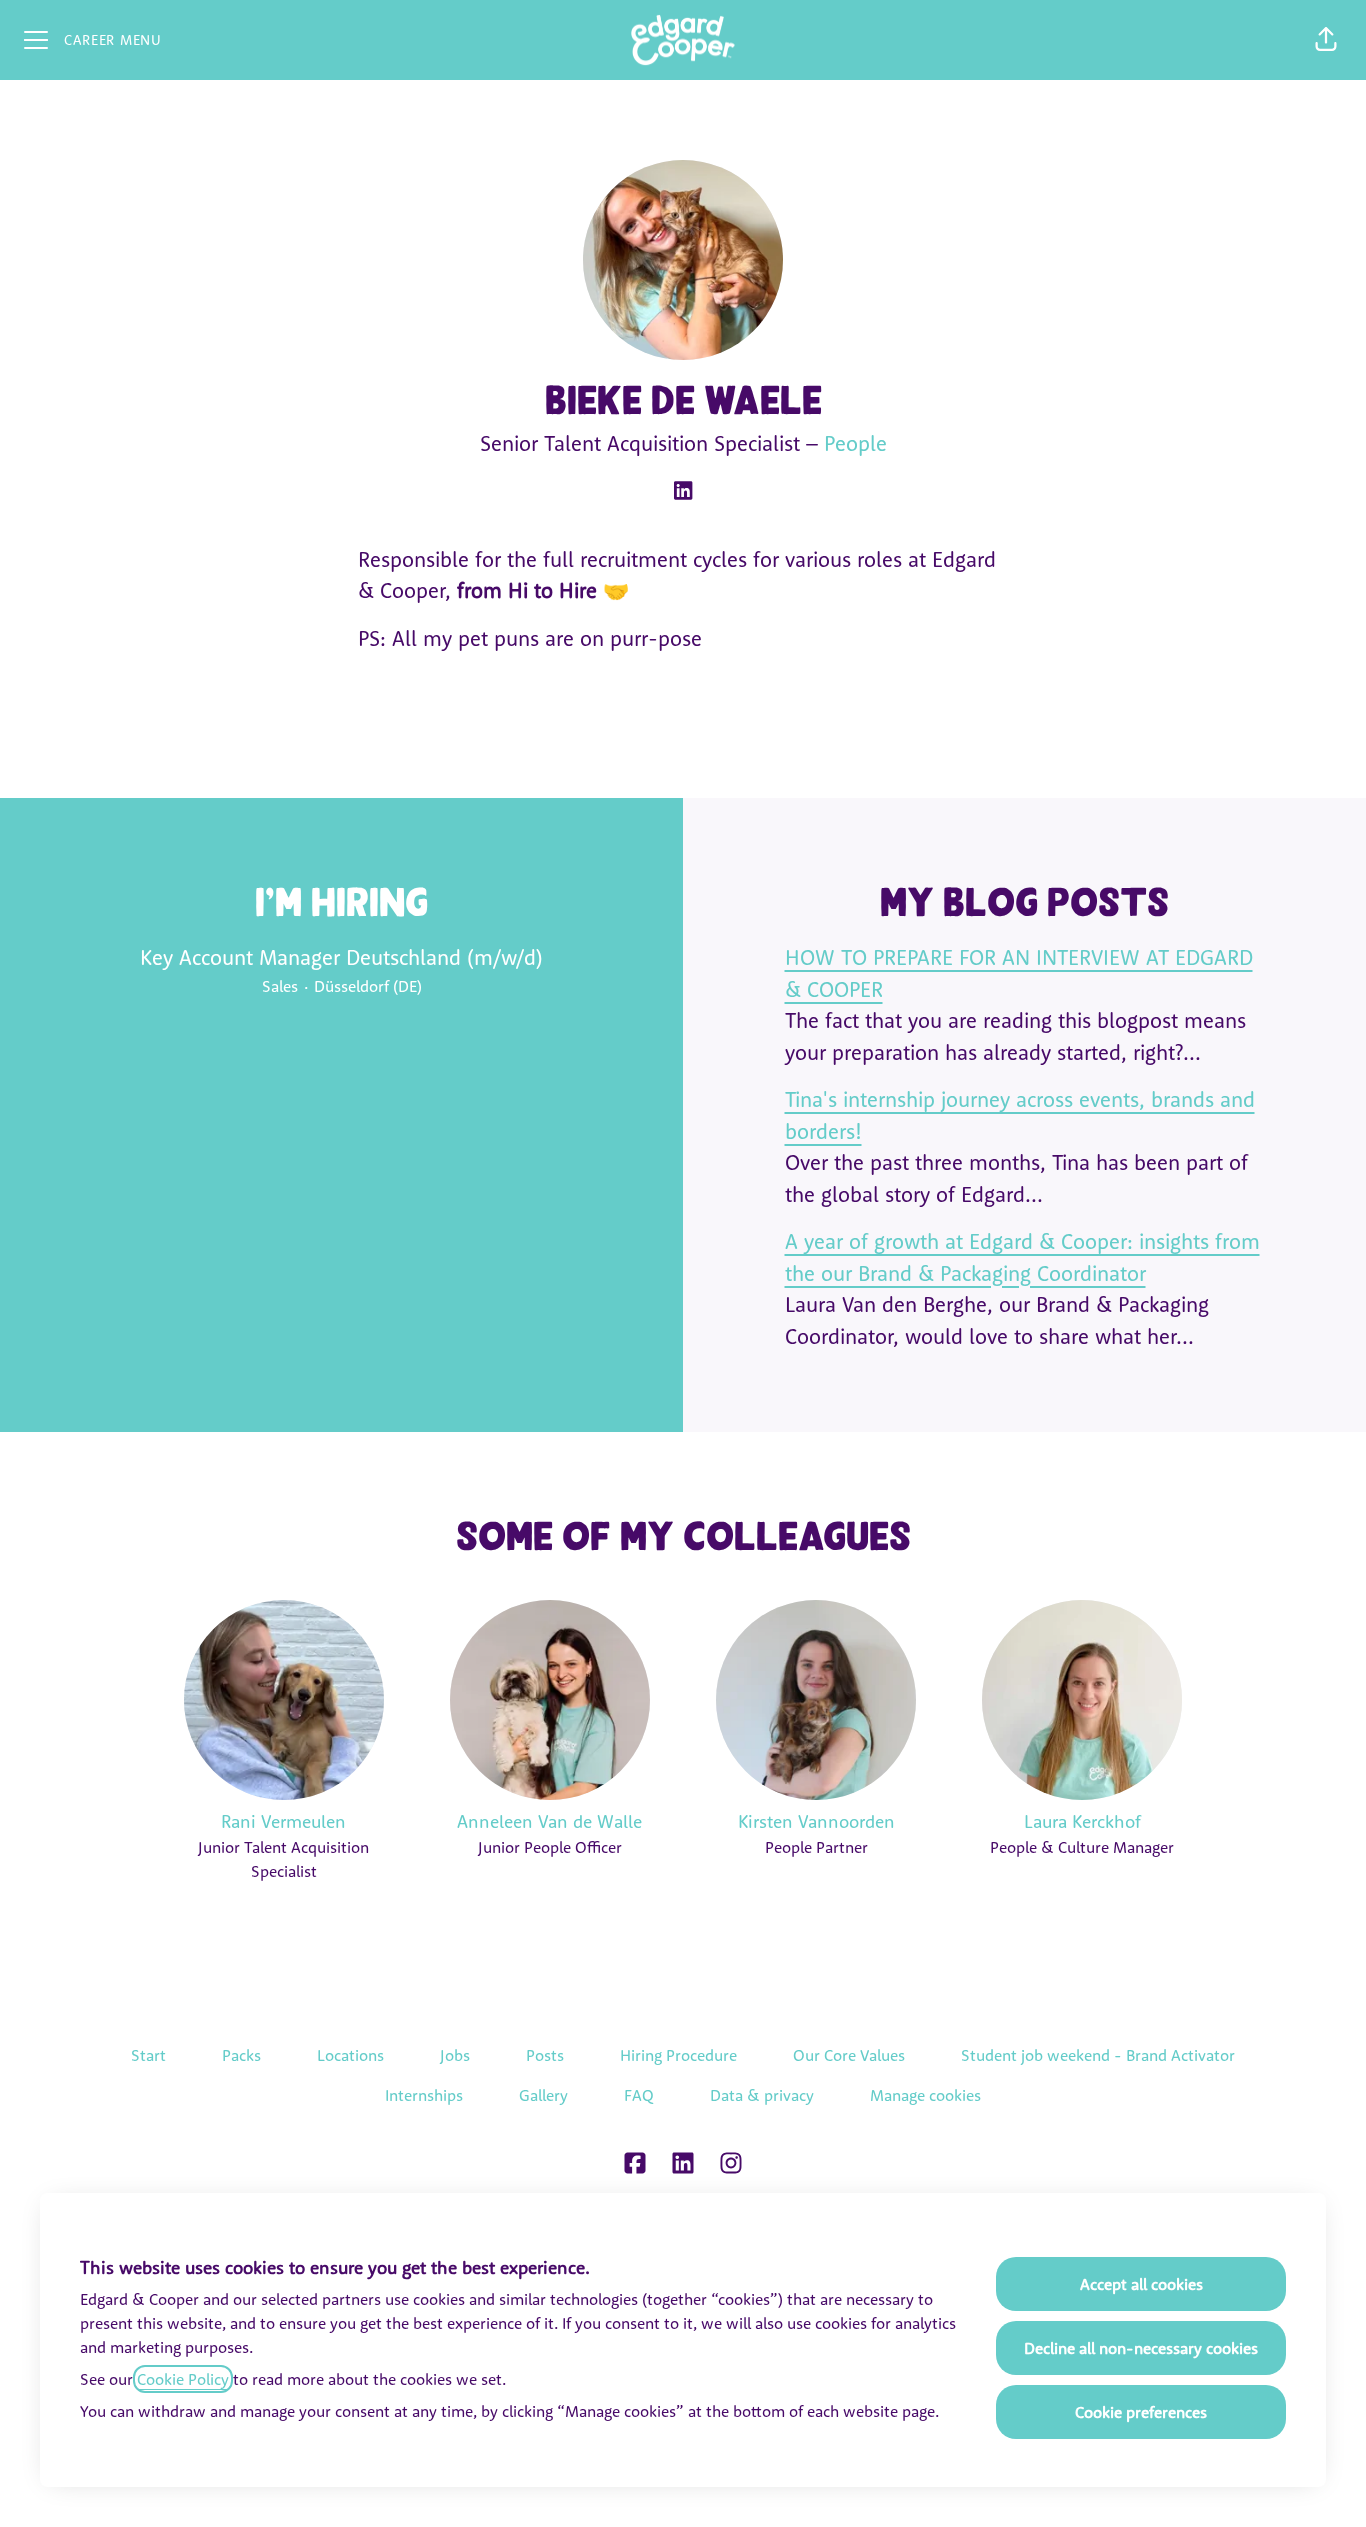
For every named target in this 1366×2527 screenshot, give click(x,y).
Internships (424, 2095)
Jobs (455, 2055)
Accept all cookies (1141, 2284)
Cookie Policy (183, 2379)
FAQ (639, 2095)
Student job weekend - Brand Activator (1098, 2055)
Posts (545, 2055)
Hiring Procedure (678, 2055)
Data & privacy (762, 2095)
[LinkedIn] (683, 492)
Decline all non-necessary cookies (1141, 2348)
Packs (241, 2055)
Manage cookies (925, 2095)
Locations (350, 2055)
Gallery (543, 2095)
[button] (1326, 40)
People (855, 443)
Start (148, 2055)
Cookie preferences (1141, 2412)
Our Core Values (849, 2055)
